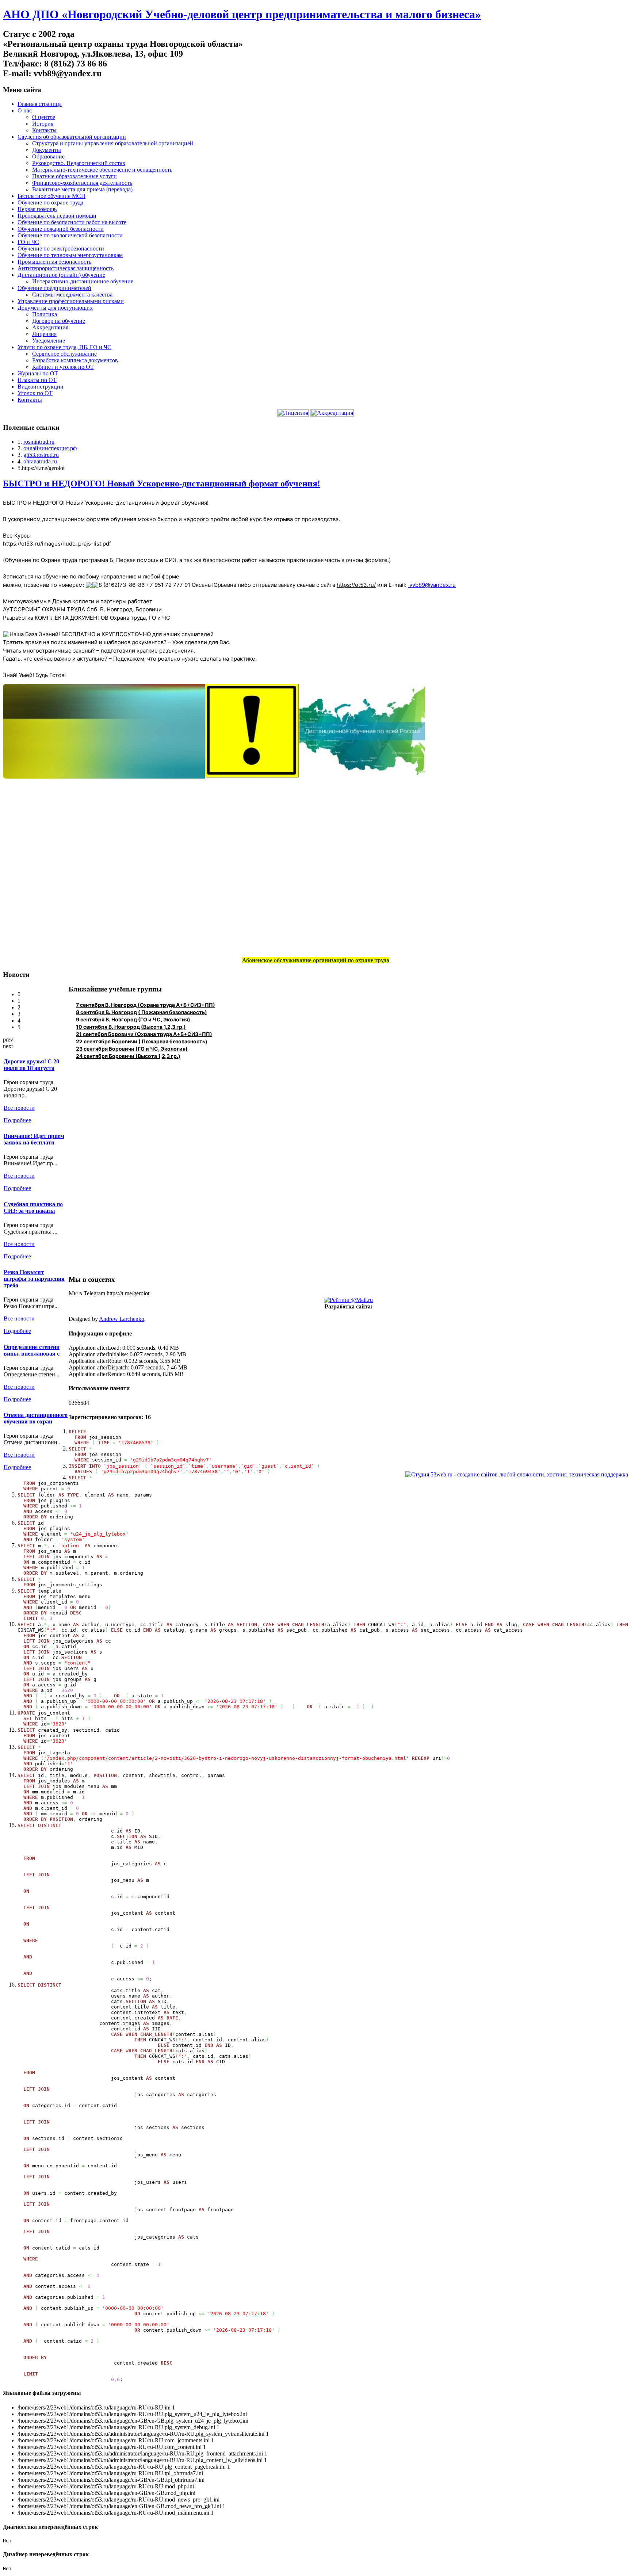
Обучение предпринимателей (54, 288)
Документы (47, 150)
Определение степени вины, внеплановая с (32, 1350)
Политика (45, 314)
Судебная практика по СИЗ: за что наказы (33, 1207)
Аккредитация (50, 327)
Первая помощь (37, 209)
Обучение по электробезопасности (61, 249)
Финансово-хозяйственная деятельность (82, 183)
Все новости (19, 1108)
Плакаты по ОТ (37, 380)
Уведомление (49, 341)
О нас (25, 110)
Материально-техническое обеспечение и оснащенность (102, 170)
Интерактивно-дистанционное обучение (83, 281)
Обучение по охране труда (50, 202)
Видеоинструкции (41, 387)
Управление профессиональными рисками (71, 301)
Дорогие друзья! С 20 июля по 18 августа (31, 1065)
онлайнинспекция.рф (50, 448)
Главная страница (40, 104)
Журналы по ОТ (38, 373)
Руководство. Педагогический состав (79, 163)
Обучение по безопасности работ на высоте (72, 222)
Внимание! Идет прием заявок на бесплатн (34, 1139)
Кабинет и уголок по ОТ (63, 367)
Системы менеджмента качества (72, 295)
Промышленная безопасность (54, 262)
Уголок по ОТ (35, 393)
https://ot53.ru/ (356, 585)
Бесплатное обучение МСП (51, 196)
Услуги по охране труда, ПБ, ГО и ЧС (64, 347)
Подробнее (17, 1120)
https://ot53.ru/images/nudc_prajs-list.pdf (57, 544)
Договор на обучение (59, 321)
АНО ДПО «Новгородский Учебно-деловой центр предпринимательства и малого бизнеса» (242, 14)
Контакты (44, 130)
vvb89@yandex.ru (433, 585)
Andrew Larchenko (122, 1319)
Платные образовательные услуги (74, 176)
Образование (48, 156)
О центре (44, 117)
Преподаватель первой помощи (57, 216)
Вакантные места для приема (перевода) (82, 189)
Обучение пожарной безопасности (61, 229)
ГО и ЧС (28, 242)
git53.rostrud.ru (41, 455)
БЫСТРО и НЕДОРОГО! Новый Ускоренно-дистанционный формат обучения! (162, 484)
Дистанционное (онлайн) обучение (61, 275)
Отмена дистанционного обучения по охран (36, 1418)
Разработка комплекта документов (75, 360)
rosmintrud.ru (39, 442)
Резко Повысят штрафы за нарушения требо (34, 1279)
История (43, 124)
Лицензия (44, 334)
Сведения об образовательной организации (72, 137)
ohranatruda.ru (40, 461)
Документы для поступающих (55, 308)
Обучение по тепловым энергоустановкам (70, 255)
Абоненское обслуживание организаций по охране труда (316, 960)
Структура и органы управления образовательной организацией (113, 143)
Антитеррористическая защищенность (66, 268)
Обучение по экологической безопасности (70, 235)
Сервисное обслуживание (64, 354)
